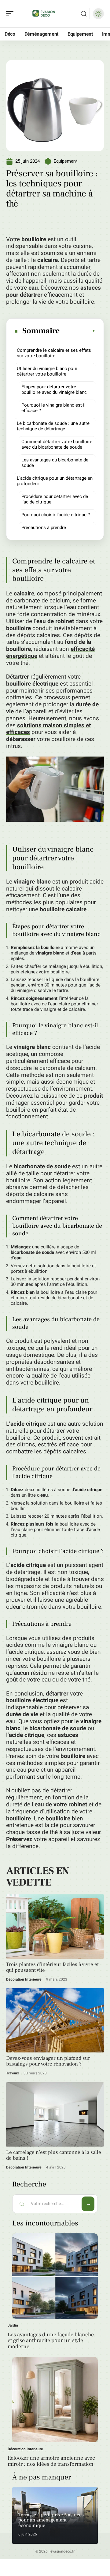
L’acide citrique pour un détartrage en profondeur (55, 481)
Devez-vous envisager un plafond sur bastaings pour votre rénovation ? (48, 2061)
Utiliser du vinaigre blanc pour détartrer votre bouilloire (47, 371)
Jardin (13, 2325)
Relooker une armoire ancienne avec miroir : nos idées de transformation (51, 2461)
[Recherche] (84, 14)
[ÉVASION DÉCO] (44, 14)
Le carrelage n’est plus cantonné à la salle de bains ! (54, 2155)
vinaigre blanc (32, 882)
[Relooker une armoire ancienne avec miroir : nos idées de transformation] (55, 2400)
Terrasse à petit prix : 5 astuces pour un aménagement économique (51, 2520)
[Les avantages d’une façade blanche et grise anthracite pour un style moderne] (55, 2276)
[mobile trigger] (11, 14)
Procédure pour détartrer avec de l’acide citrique (55, 499)
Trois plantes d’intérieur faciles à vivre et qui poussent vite (52, 1967)
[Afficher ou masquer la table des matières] (78, 331)
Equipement (66, 161)
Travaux (13, 2073)
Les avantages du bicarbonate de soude (55, 463)
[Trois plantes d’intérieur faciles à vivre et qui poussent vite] (55, 1927)
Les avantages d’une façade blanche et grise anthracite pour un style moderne (51, 2341)
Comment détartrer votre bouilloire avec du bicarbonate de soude (57, 444)
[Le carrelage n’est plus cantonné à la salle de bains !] (55, 2114)
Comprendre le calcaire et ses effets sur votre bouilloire (54, 353)
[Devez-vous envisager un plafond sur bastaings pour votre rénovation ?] (55, 2020)
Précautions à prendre (44, 528)
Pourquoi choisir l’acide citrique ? (56, 515)
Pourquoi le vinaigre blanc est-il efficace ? (53, 408)
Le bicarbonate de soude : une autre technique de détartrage (53, 426)
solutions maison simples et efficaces (48, 729)
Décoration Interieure (24, 1979)
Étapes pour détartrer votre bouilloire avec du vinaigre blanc (54, 390)
